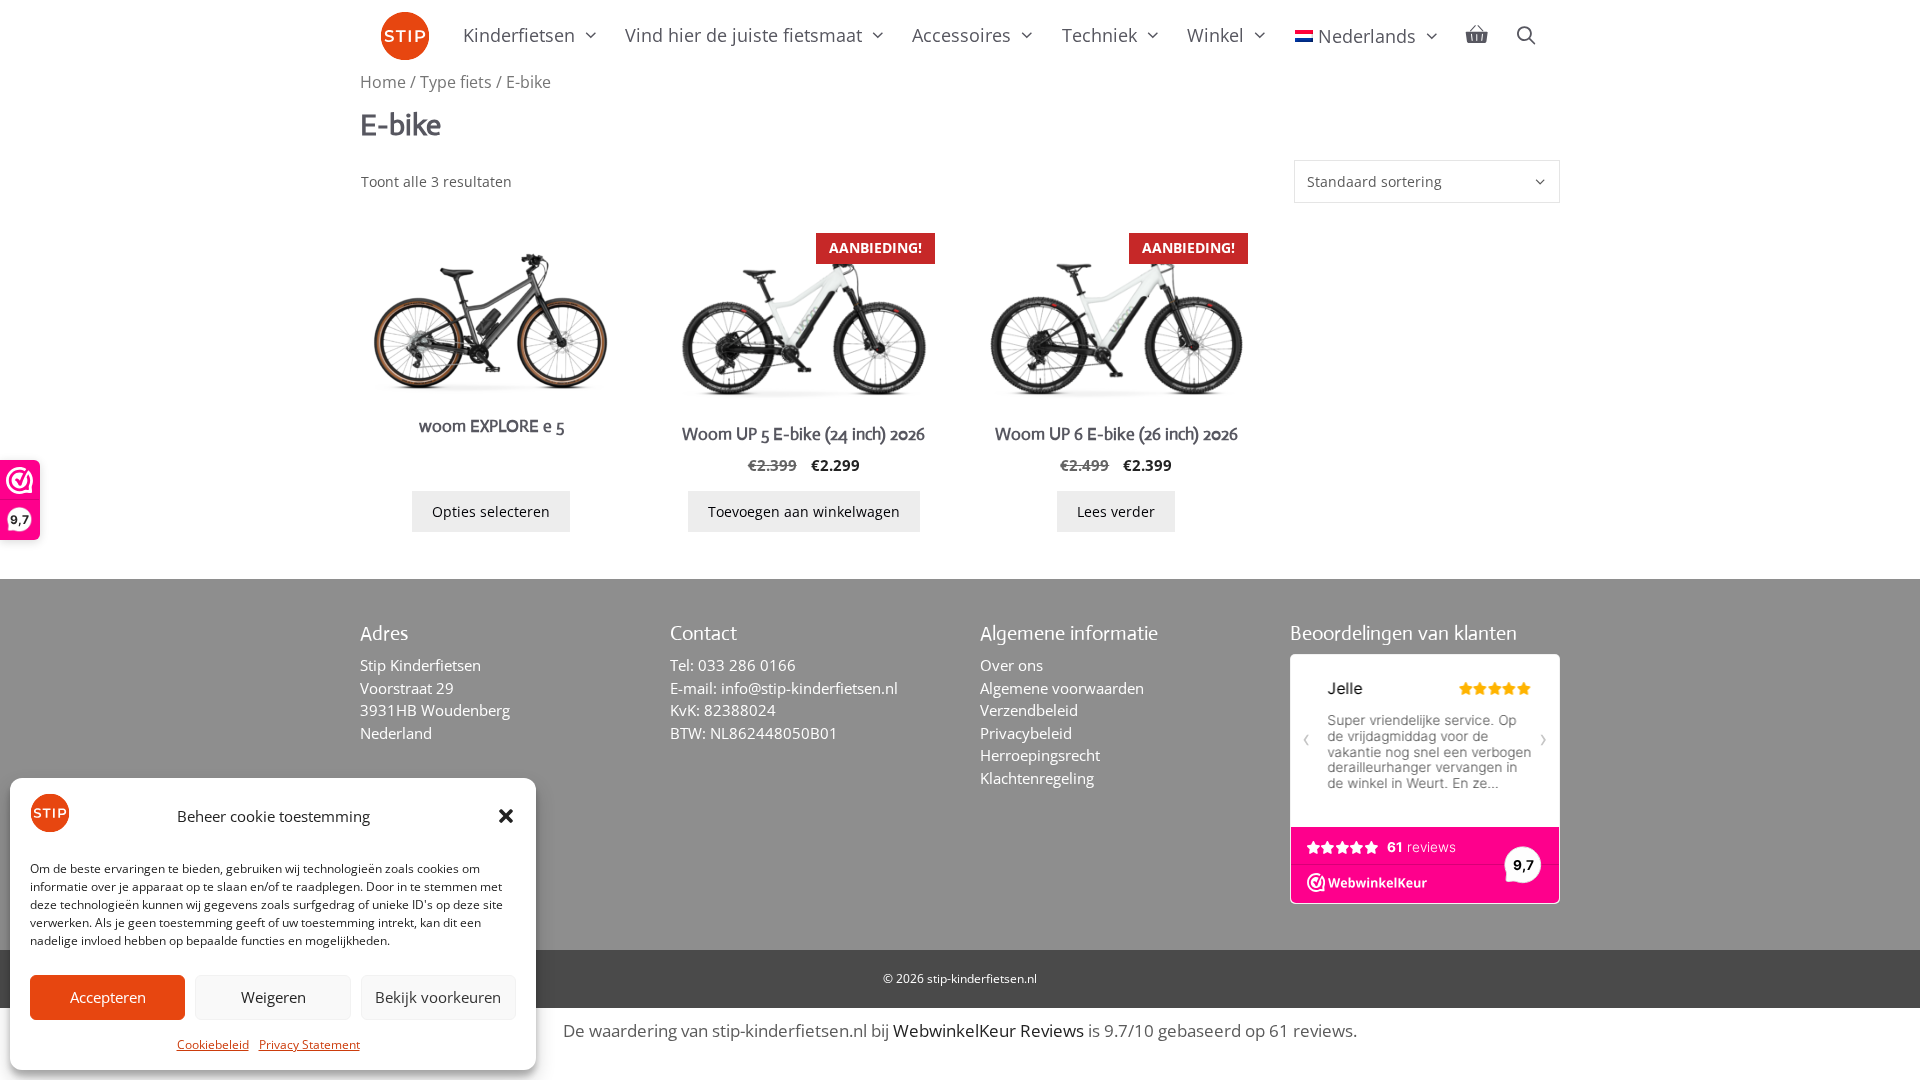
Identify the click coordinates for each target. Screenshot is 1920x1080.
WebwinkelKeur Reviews (988, 1030)
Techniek (1099, 35)
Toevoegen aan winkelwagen (804, 511)
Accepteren (108, 997)
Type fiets (456, 82)
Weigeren (273, 997)
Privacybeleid (1026, 733)
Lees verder (1116, 511)
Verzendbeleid (1029, 710)
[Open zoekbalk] (1525, 35)
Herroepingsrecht (1040, 755)
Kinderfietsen (519, 35)
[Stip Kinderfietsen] (410, 36)
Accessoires (961, 35)
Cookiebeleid (213, 1044)
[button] (506, 816)
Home (383, 82)
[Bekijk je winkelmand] (1477, 35)
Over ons (1011, 665)
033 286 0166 (747, 665)
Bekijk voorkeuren (438, 997)
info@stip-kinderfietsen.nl (809, 688)
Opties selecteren (491, 511)
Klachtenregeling (1037, 778)
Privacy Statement (309, 1044)
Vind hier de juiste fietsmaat (743, 35)
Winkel (1215, 35)
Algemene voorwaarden (1062, 688)
